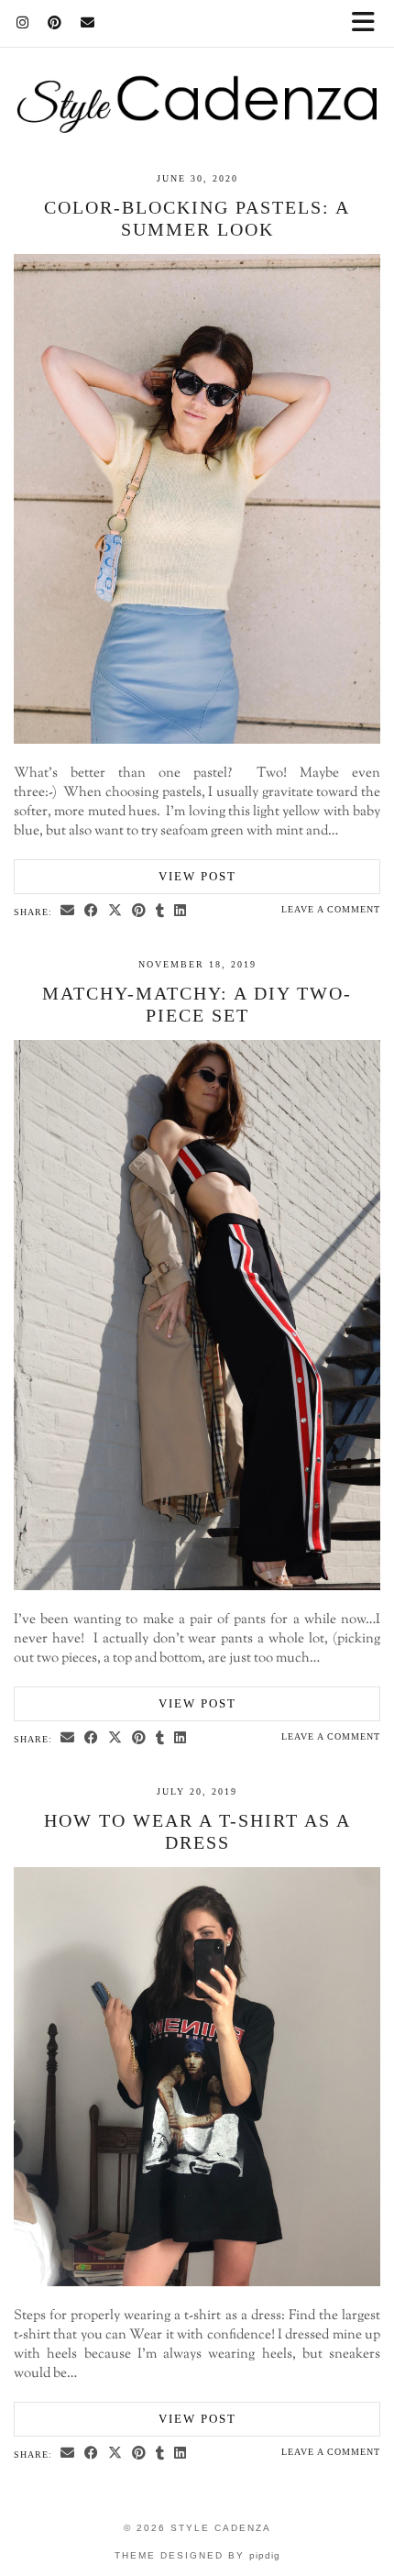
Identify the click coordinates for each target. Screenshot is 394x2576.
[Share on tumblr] (160, 911)
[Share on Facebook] (92, 911)
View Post (197, 876)
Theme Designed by (197, 2555)
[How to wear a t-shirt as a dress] (197, 2283)
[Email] (88, 23)
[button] (369, 23)
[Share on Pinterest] (139, 911)
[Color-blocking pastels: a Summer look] (197, 741)
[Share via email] (68, 911)
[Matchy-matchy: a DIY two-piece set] (197, 1587)
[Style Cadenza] (197, 66)
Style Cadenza (221, 2528)
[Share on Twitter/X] (115, 911)
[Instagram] (23, 23)
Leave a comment (331, 909)
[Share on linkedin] (181, 911)
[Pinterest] (55, 23)
